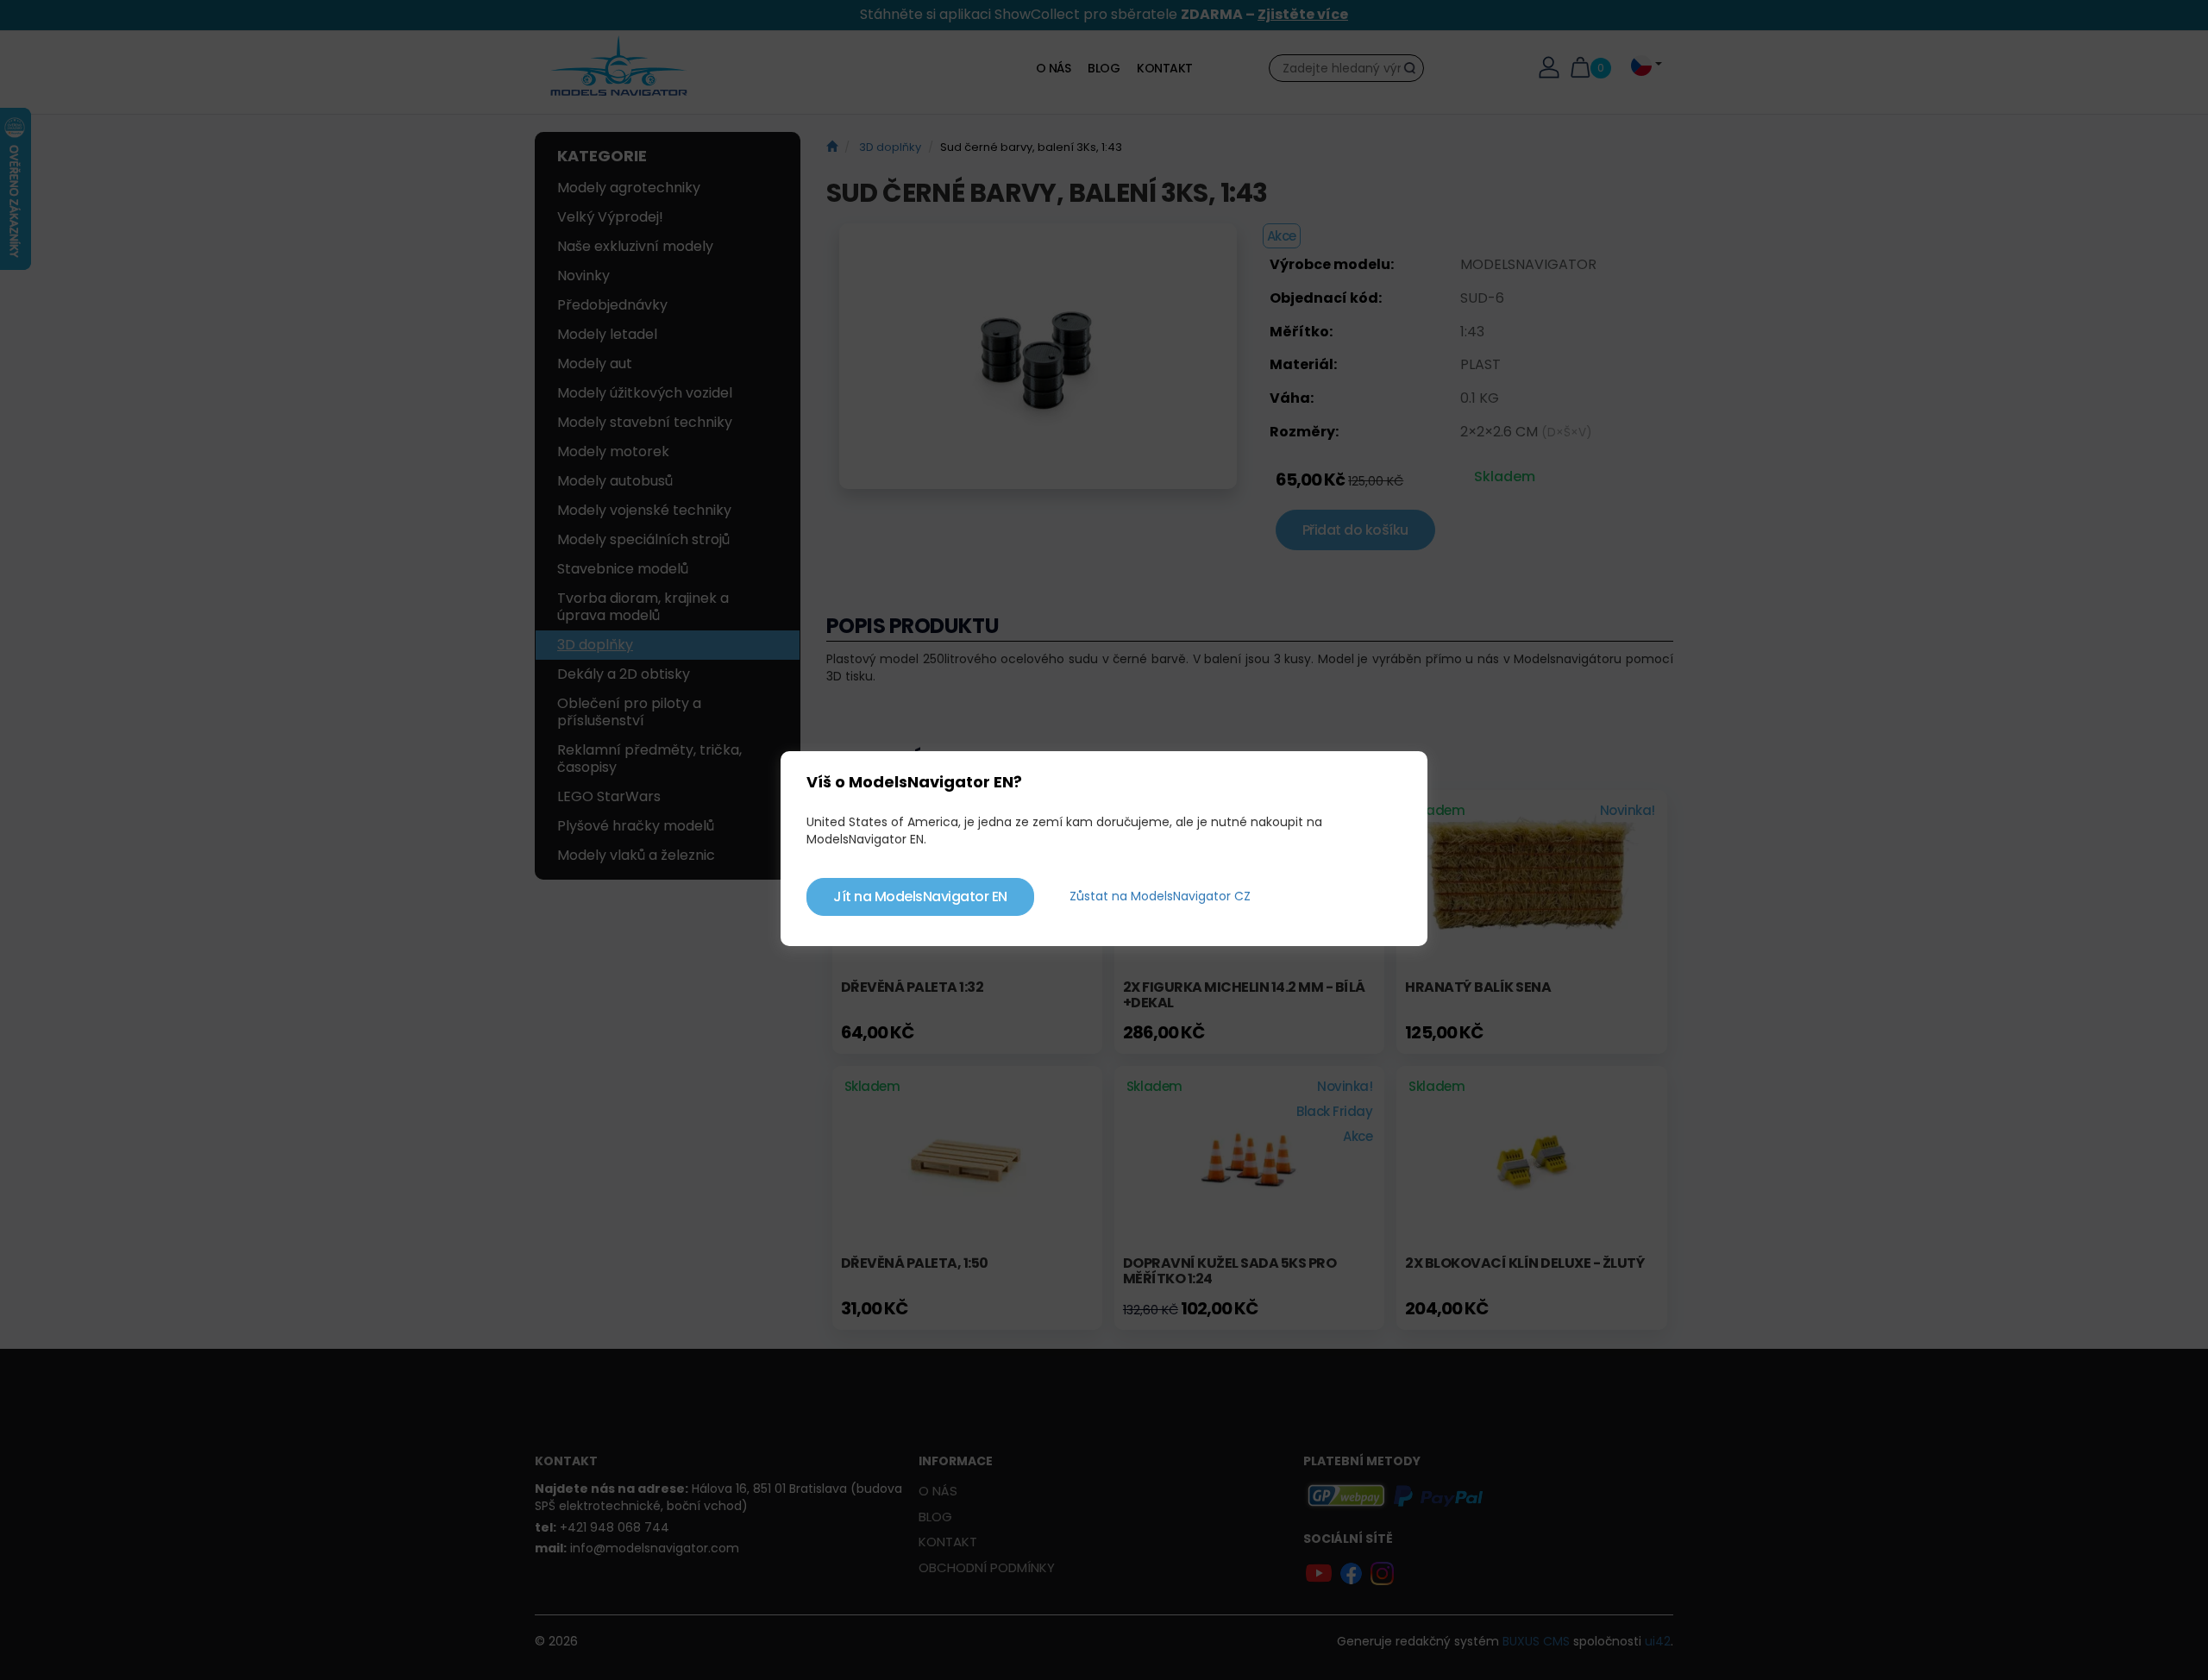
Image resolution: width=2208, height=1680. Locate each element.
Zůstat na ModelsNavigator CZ (1160, 896)
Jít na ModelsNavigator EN (920, 896)
